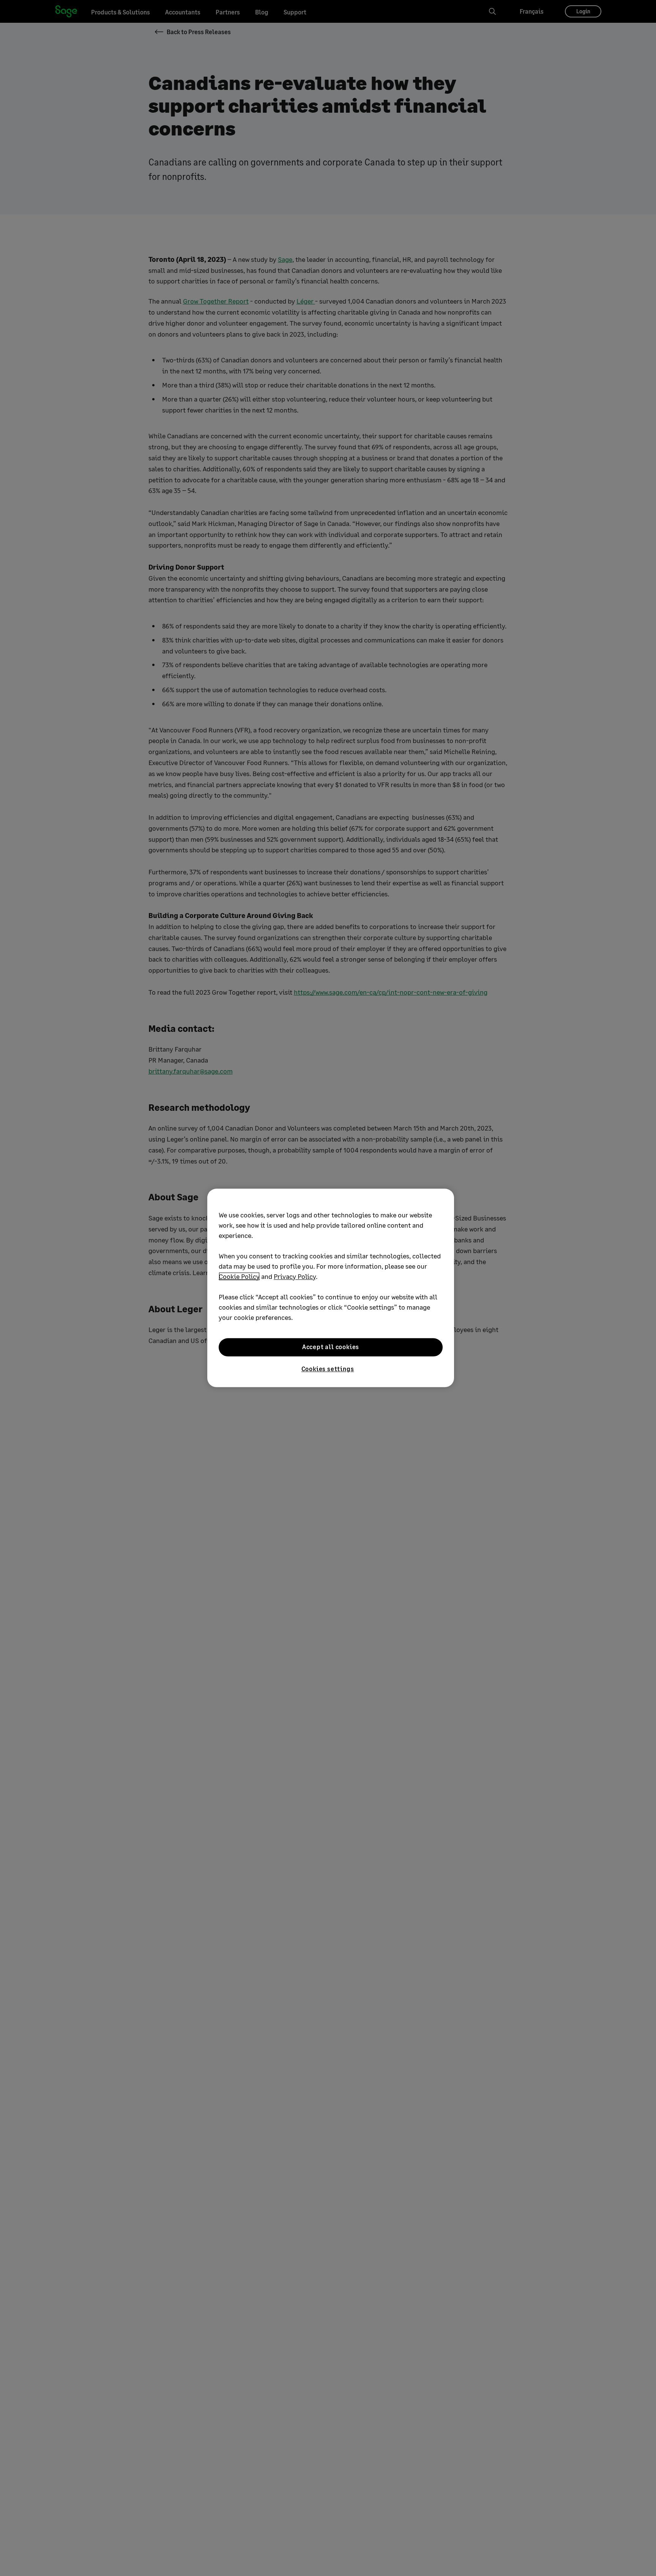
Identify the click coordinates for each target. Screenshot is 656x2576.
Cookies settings (328, 1369)
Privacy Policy (295, 1276)
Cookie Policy (239, 1276)
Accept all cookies (331, 1347)
